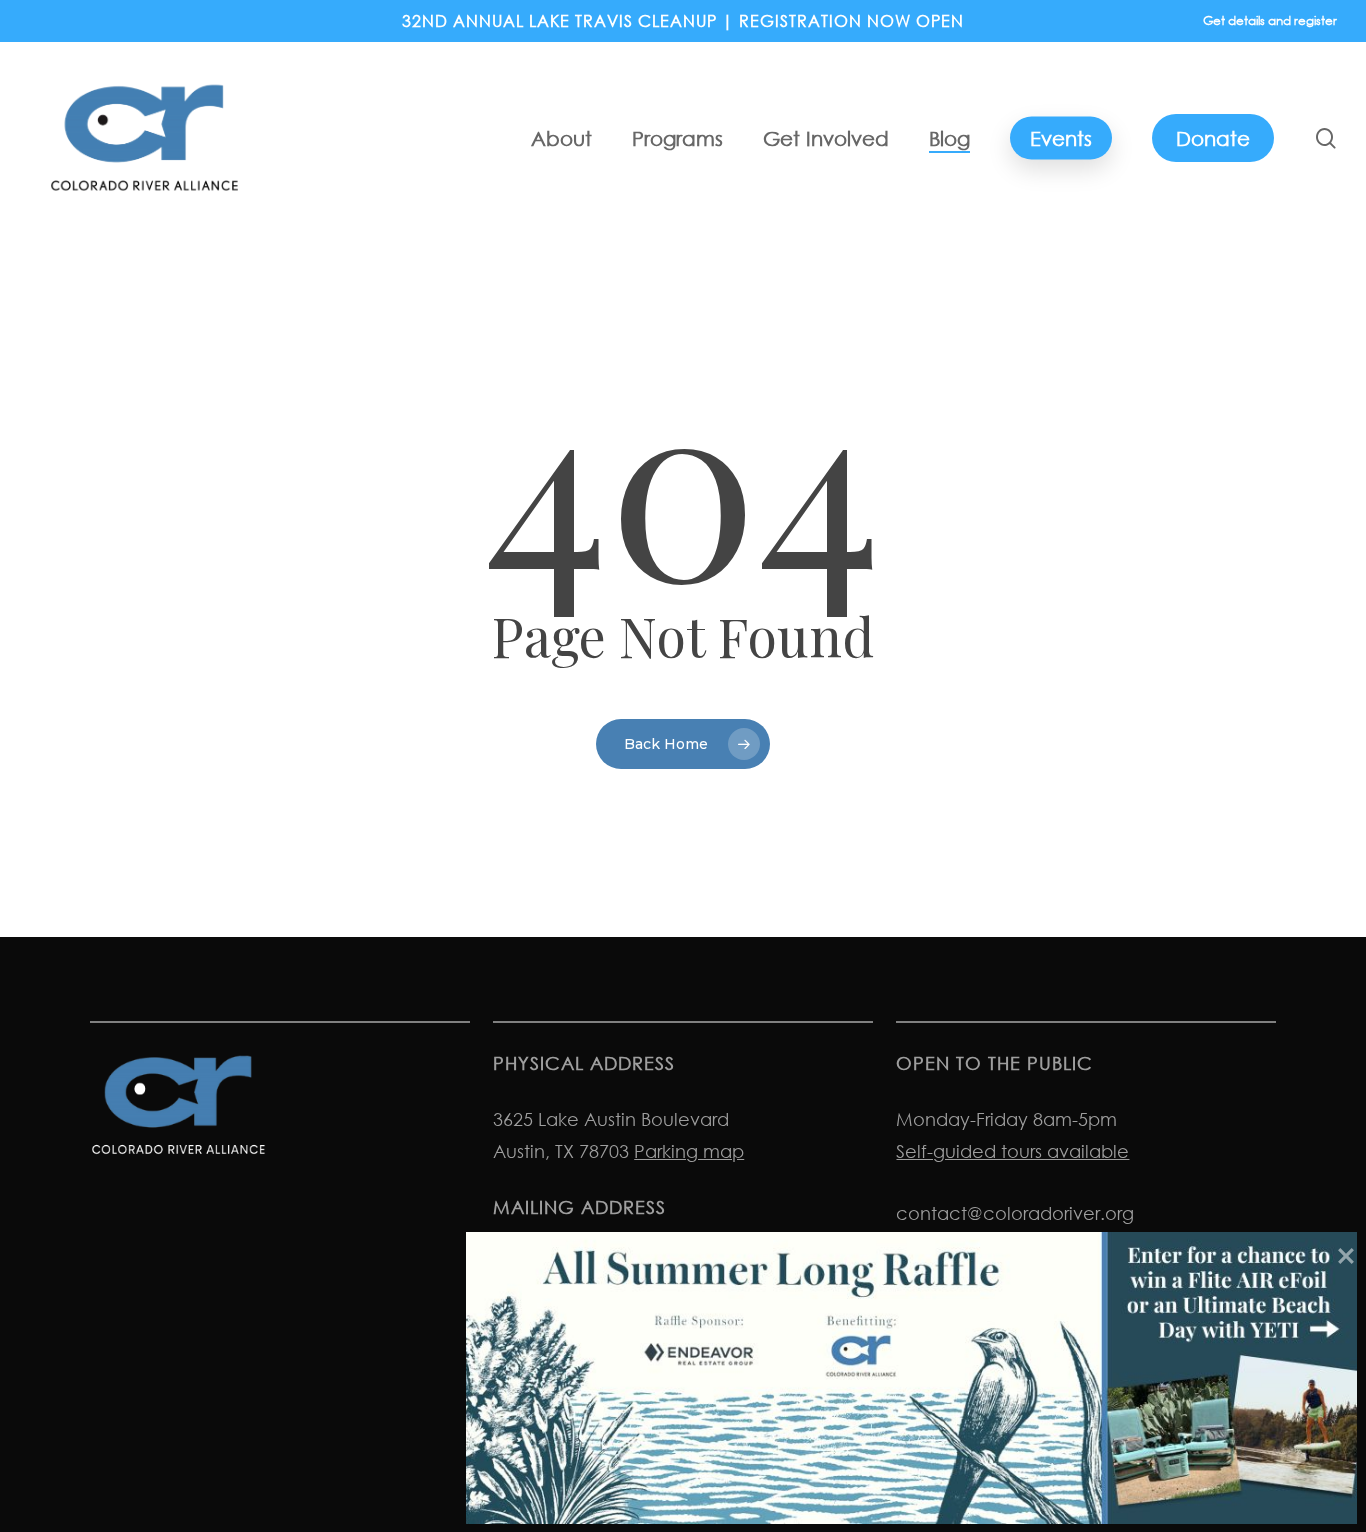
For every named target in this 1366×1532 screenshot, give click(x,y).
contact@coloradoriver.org (1015, 1213)
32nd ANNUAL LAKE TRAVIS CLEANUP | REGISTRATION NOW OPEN (683, 21)
